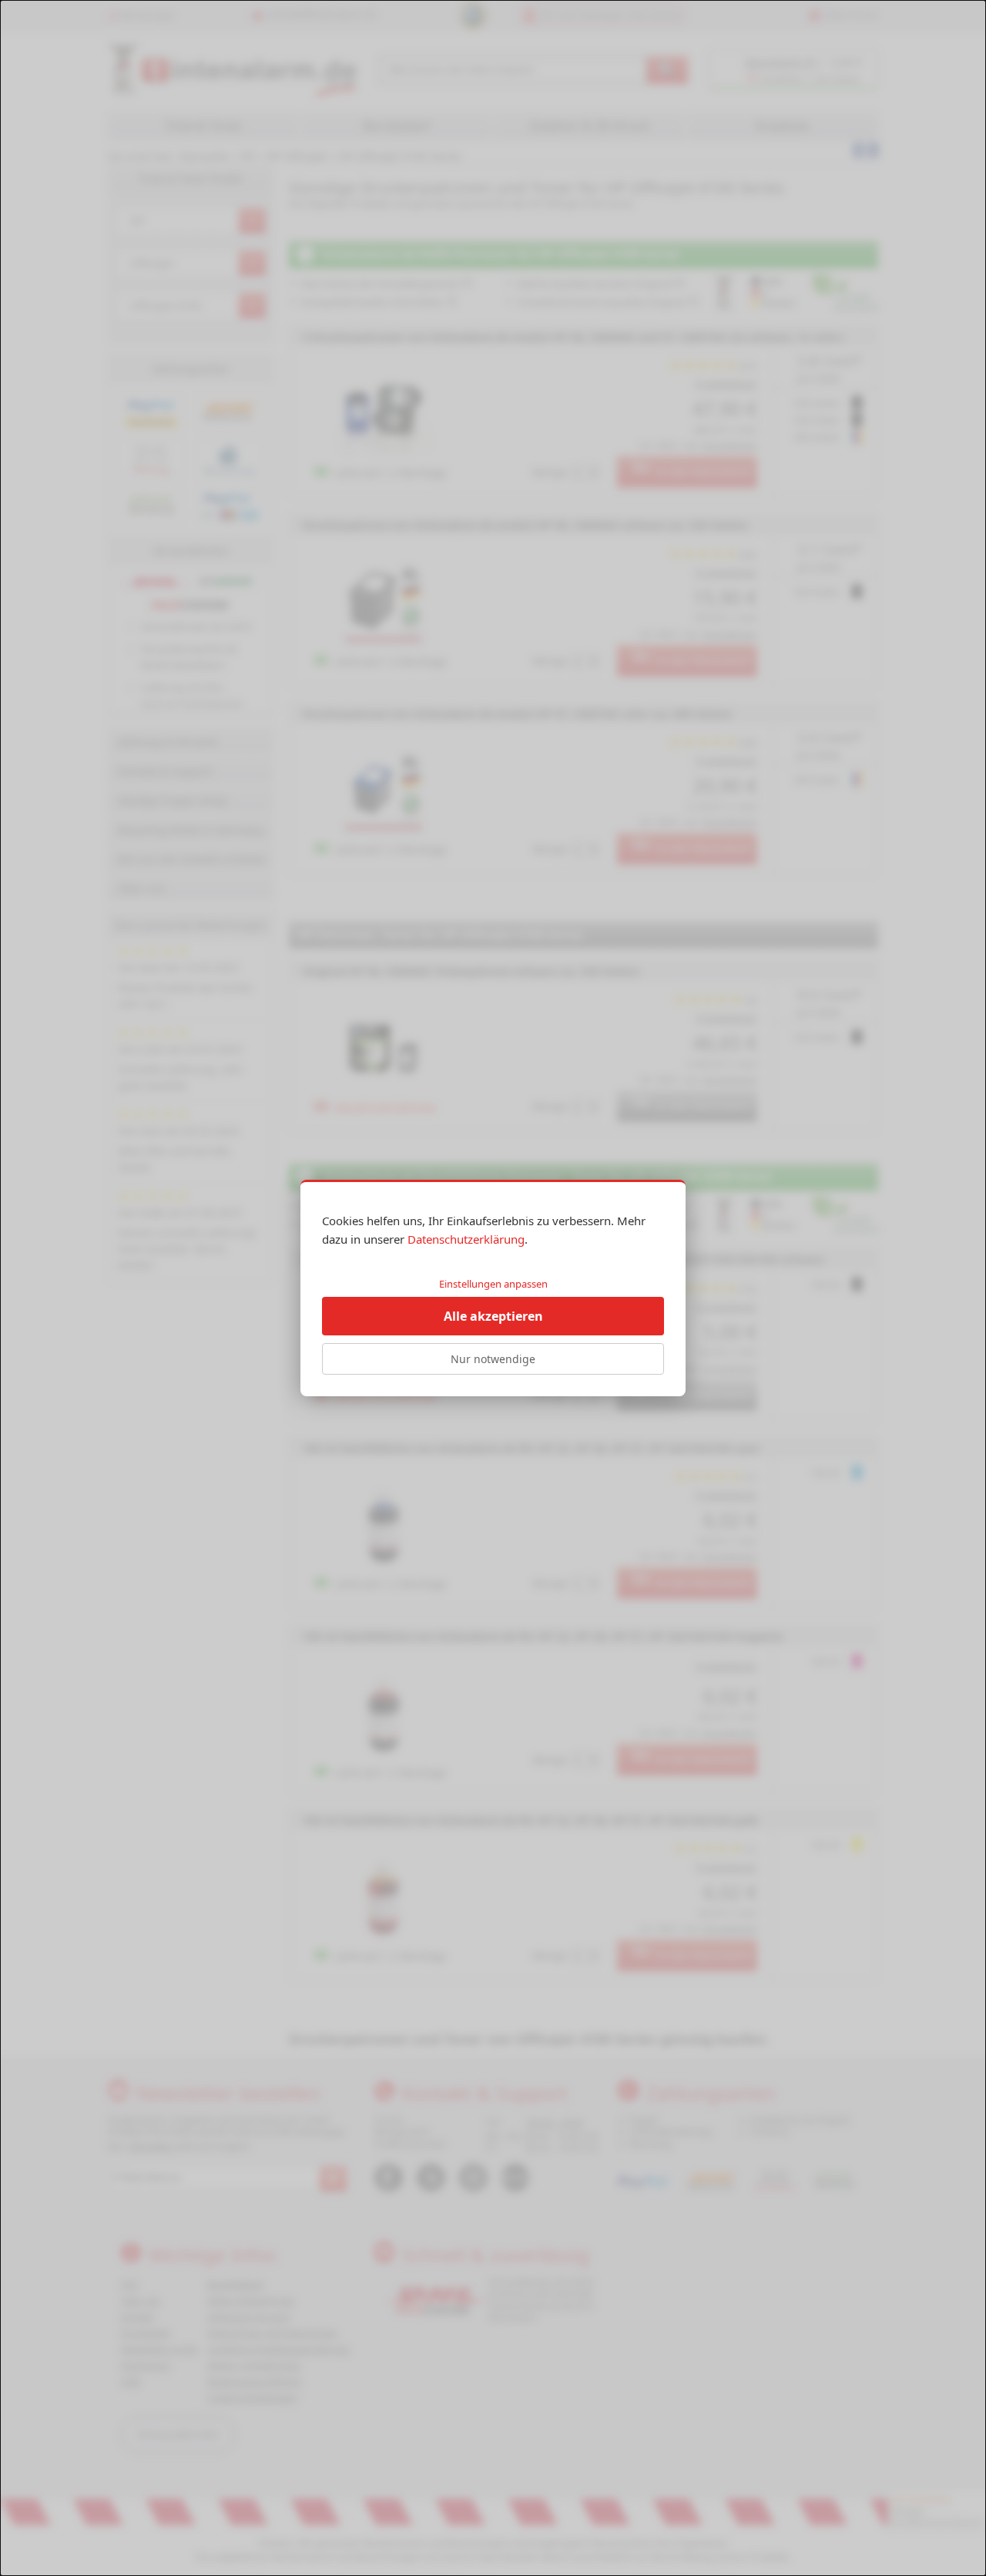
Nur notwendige (493, 1359)
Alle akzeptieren (493, 1316)
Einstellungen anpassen (493, 1284)
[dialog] (493, 1288)
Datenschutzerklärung (466, 1239)
